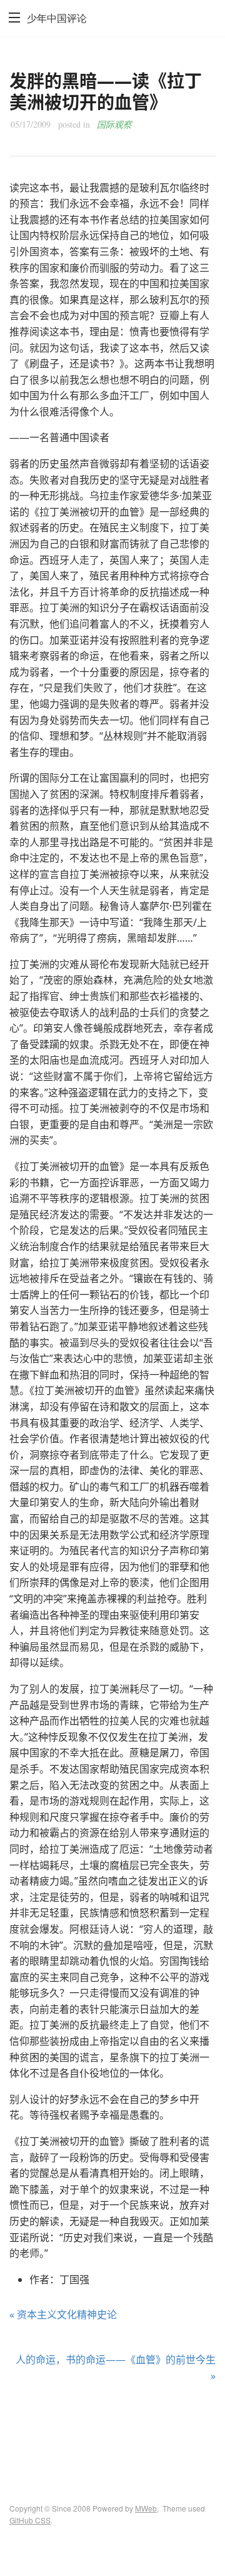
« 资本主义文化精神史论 (63, 2314)
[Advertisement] (112, 2431)
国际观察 (114, 124)
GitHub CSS (30, 2520)
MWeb (146, 2508)
